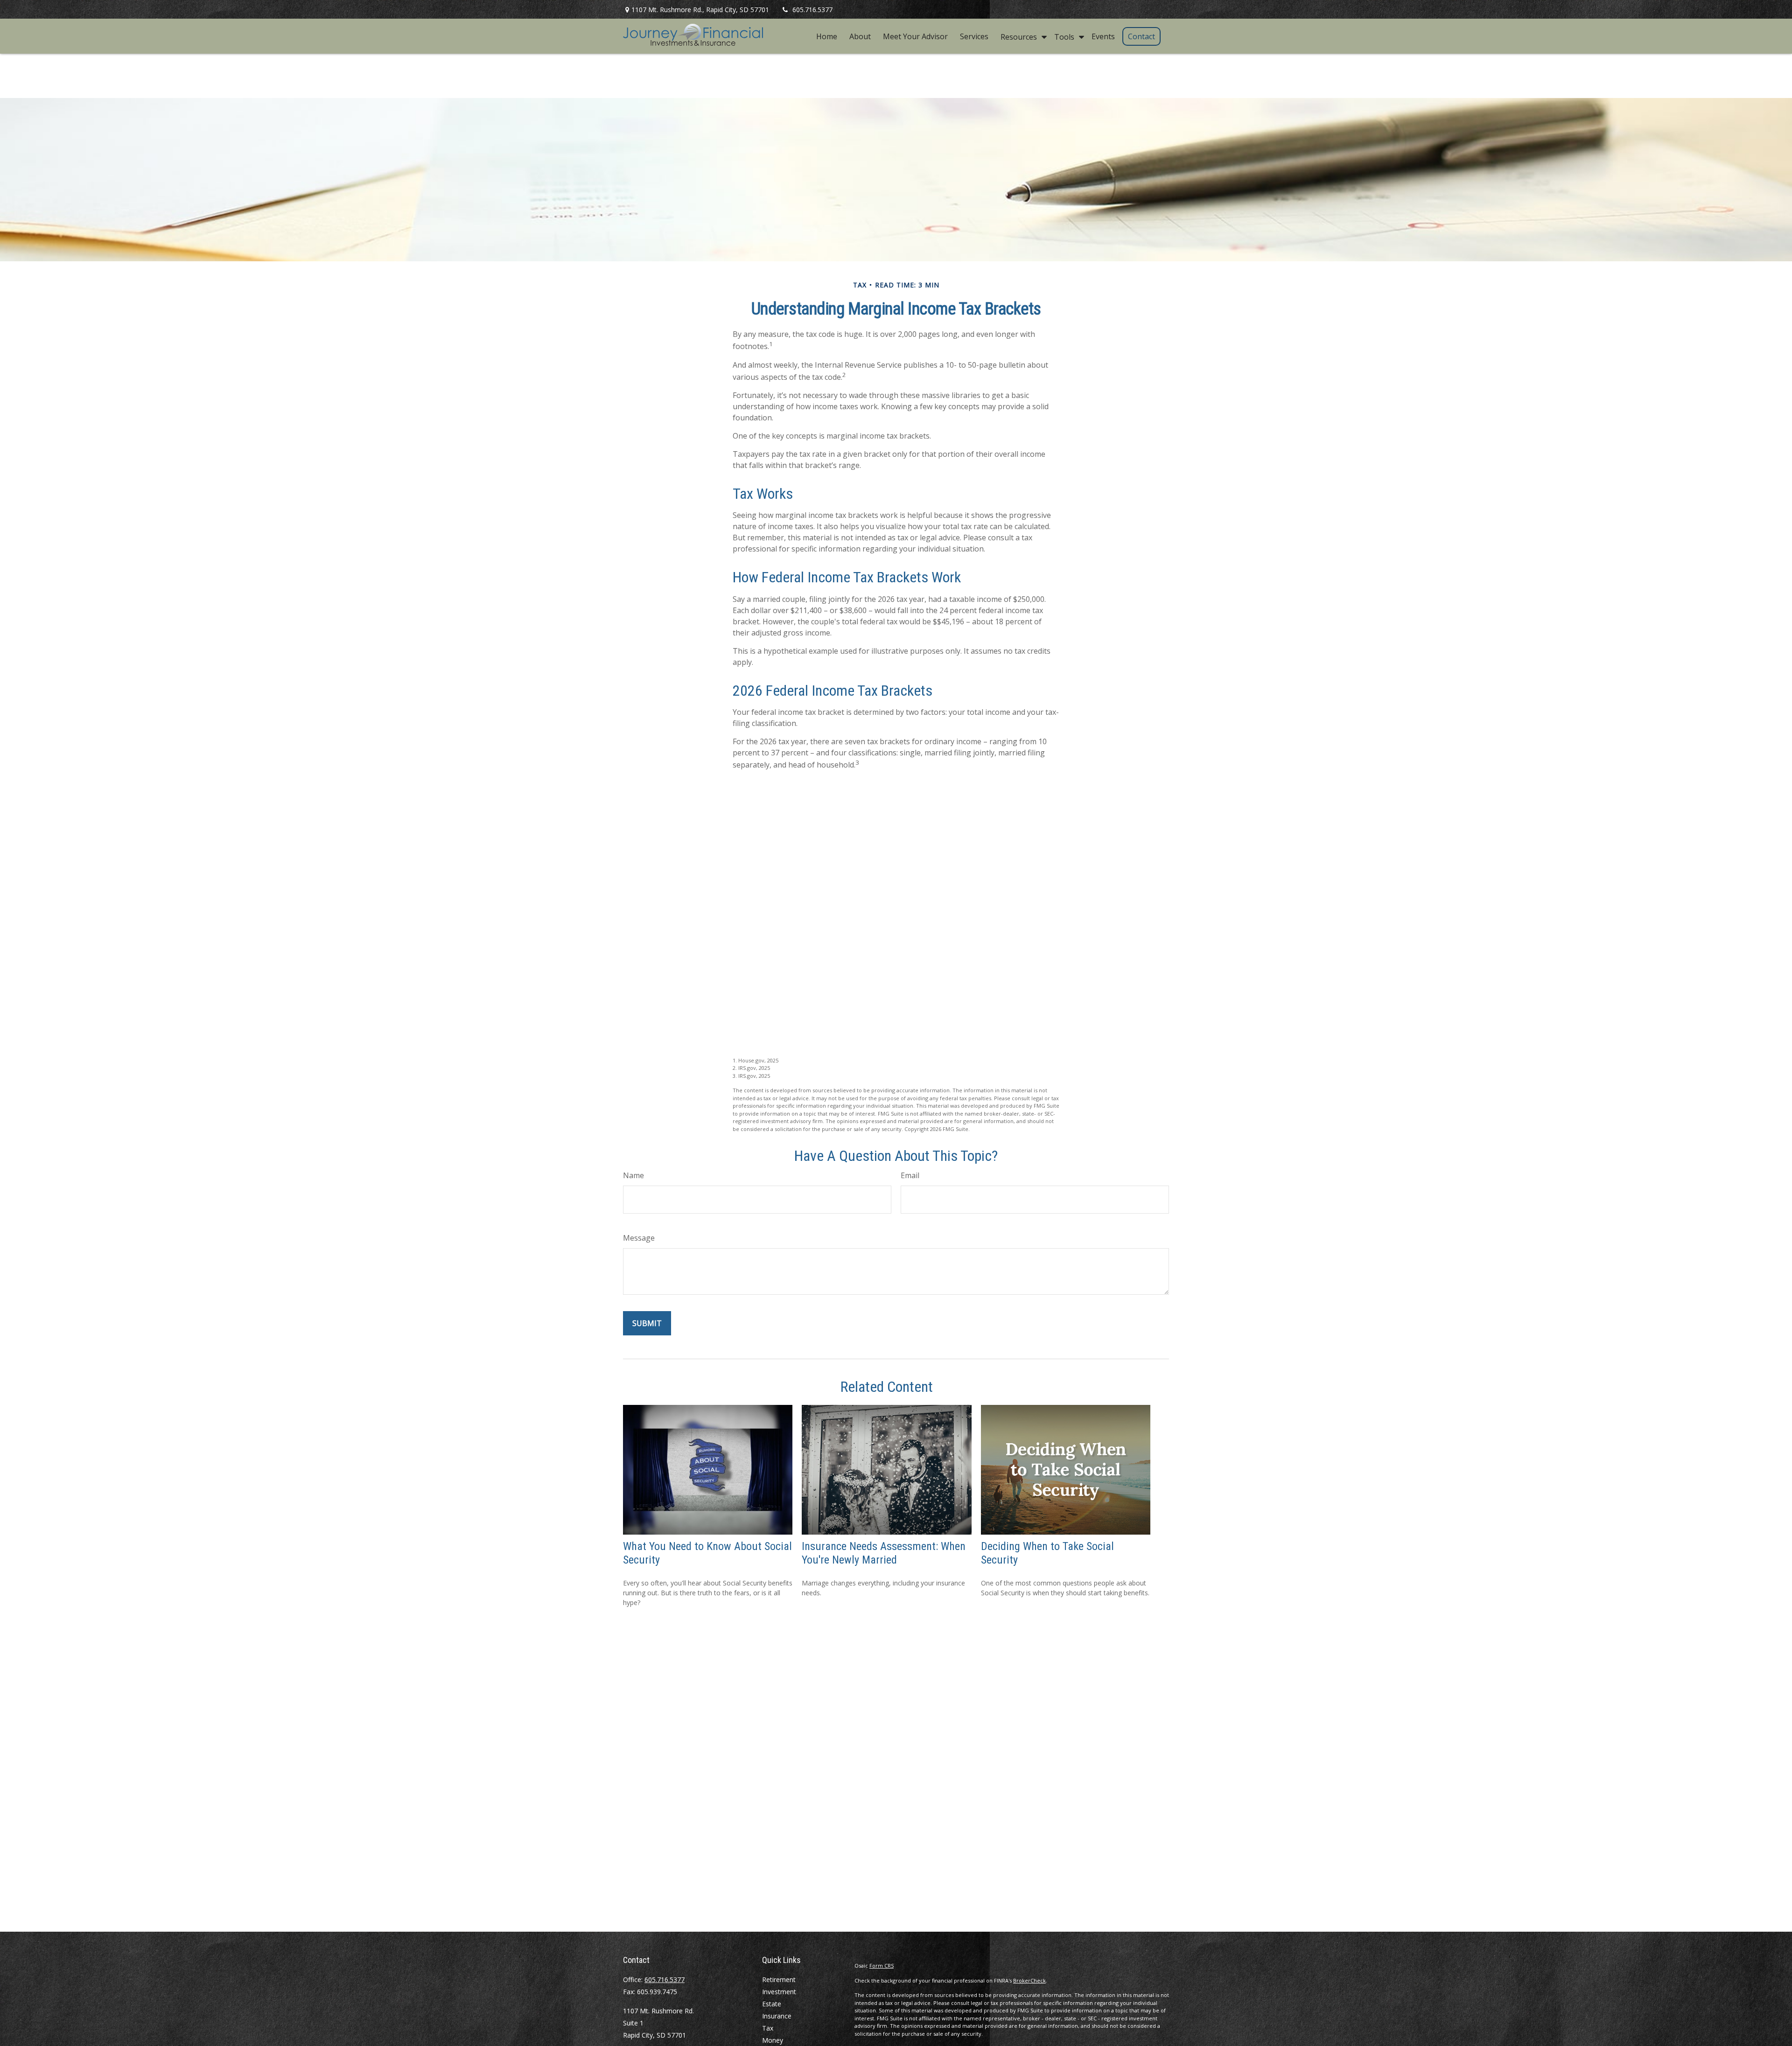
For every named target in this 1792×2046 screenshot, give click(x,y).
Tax (768, 2028)
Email (910, 1175)
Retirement (779, 1980)
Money (773, 2040)
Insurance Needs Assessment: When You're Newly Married (884, 1553)
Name (633, 1175)
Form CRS (882, 1966)
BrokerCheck (1029, 1980)
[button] (827, 36)
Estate (772, 2004)
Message (639, 1238)
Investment (779, 1992)
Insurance (777, 2016)
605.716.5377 (812, 10)
